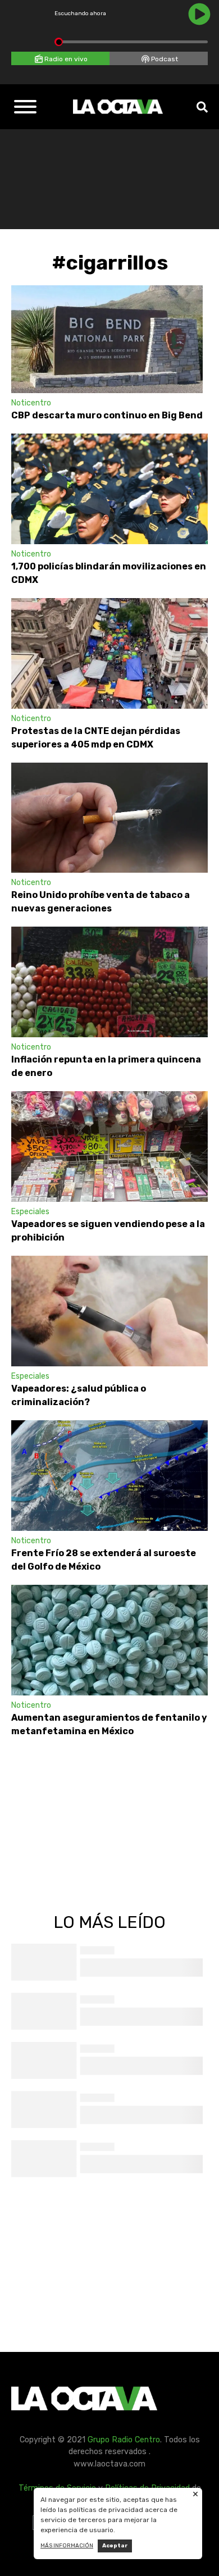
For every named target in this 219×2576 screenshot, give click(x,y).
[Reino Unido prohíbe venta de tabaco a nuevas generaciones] (109, 818)
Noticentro (31, 403)
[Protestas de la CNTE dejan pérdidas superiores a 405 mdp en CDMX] (109, 653)
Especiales (30, 1212)
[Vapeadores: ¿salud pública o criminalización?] (109, 1311)
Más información (67, 2546)
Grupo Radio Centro (124, 2440)
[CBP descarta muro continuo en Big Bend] (107, 339)
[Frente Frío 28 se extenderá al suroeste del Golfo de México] (109, 1476)
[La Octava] (118, 107)
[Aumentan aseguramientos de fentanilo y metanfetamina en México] (109, 1640)
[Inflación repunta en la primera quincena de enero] (109, 982)
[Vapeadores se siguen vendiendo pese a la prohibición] (109, 1146)
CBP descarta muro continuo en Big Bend (107, 415)
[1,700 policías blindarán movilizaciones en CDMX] (109, 489)
